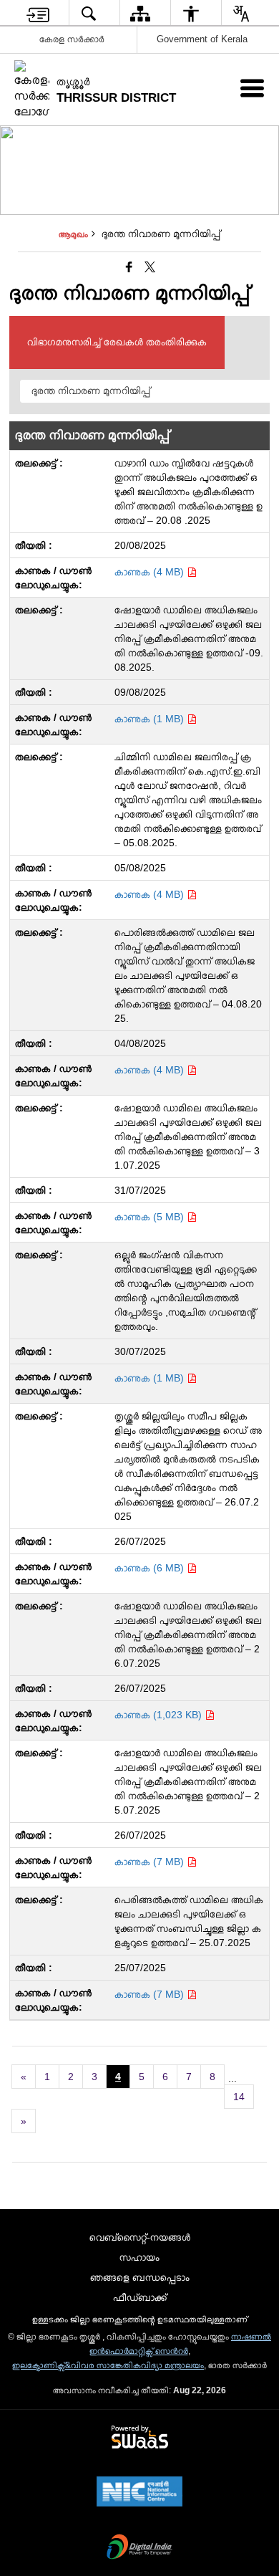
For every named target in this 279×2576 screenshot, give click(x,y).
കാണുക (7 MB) (151, 1862)
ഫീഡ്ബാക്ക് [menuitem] (140, 2297)
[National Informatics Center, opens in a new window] (139, 2493)
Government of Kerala (202, 39)
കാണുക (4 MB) (151, 572)
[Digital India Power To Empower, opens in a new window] (139, 2548)
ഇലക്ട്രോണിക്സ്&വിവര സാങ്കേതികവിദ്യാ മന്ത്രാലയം (108, 2365)
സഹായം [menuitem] (139, 2257)
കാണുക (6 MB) (151, 1568)
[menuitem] (38, 13)
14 (239, 2097)
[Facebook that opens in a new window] (129, 267)
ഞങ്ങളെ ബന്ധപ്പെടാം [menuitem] (140, 2277)
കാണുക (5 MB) (151, 1217)
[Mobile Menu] (252, 88)
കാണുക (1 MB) (151, 719)
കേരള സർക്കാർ (72, 39)
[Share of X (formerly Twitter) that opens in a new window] (150, 267)
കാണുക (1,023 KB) (160, 1715)
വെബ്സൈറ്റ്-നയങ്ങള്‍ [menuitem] (140, 2237)
